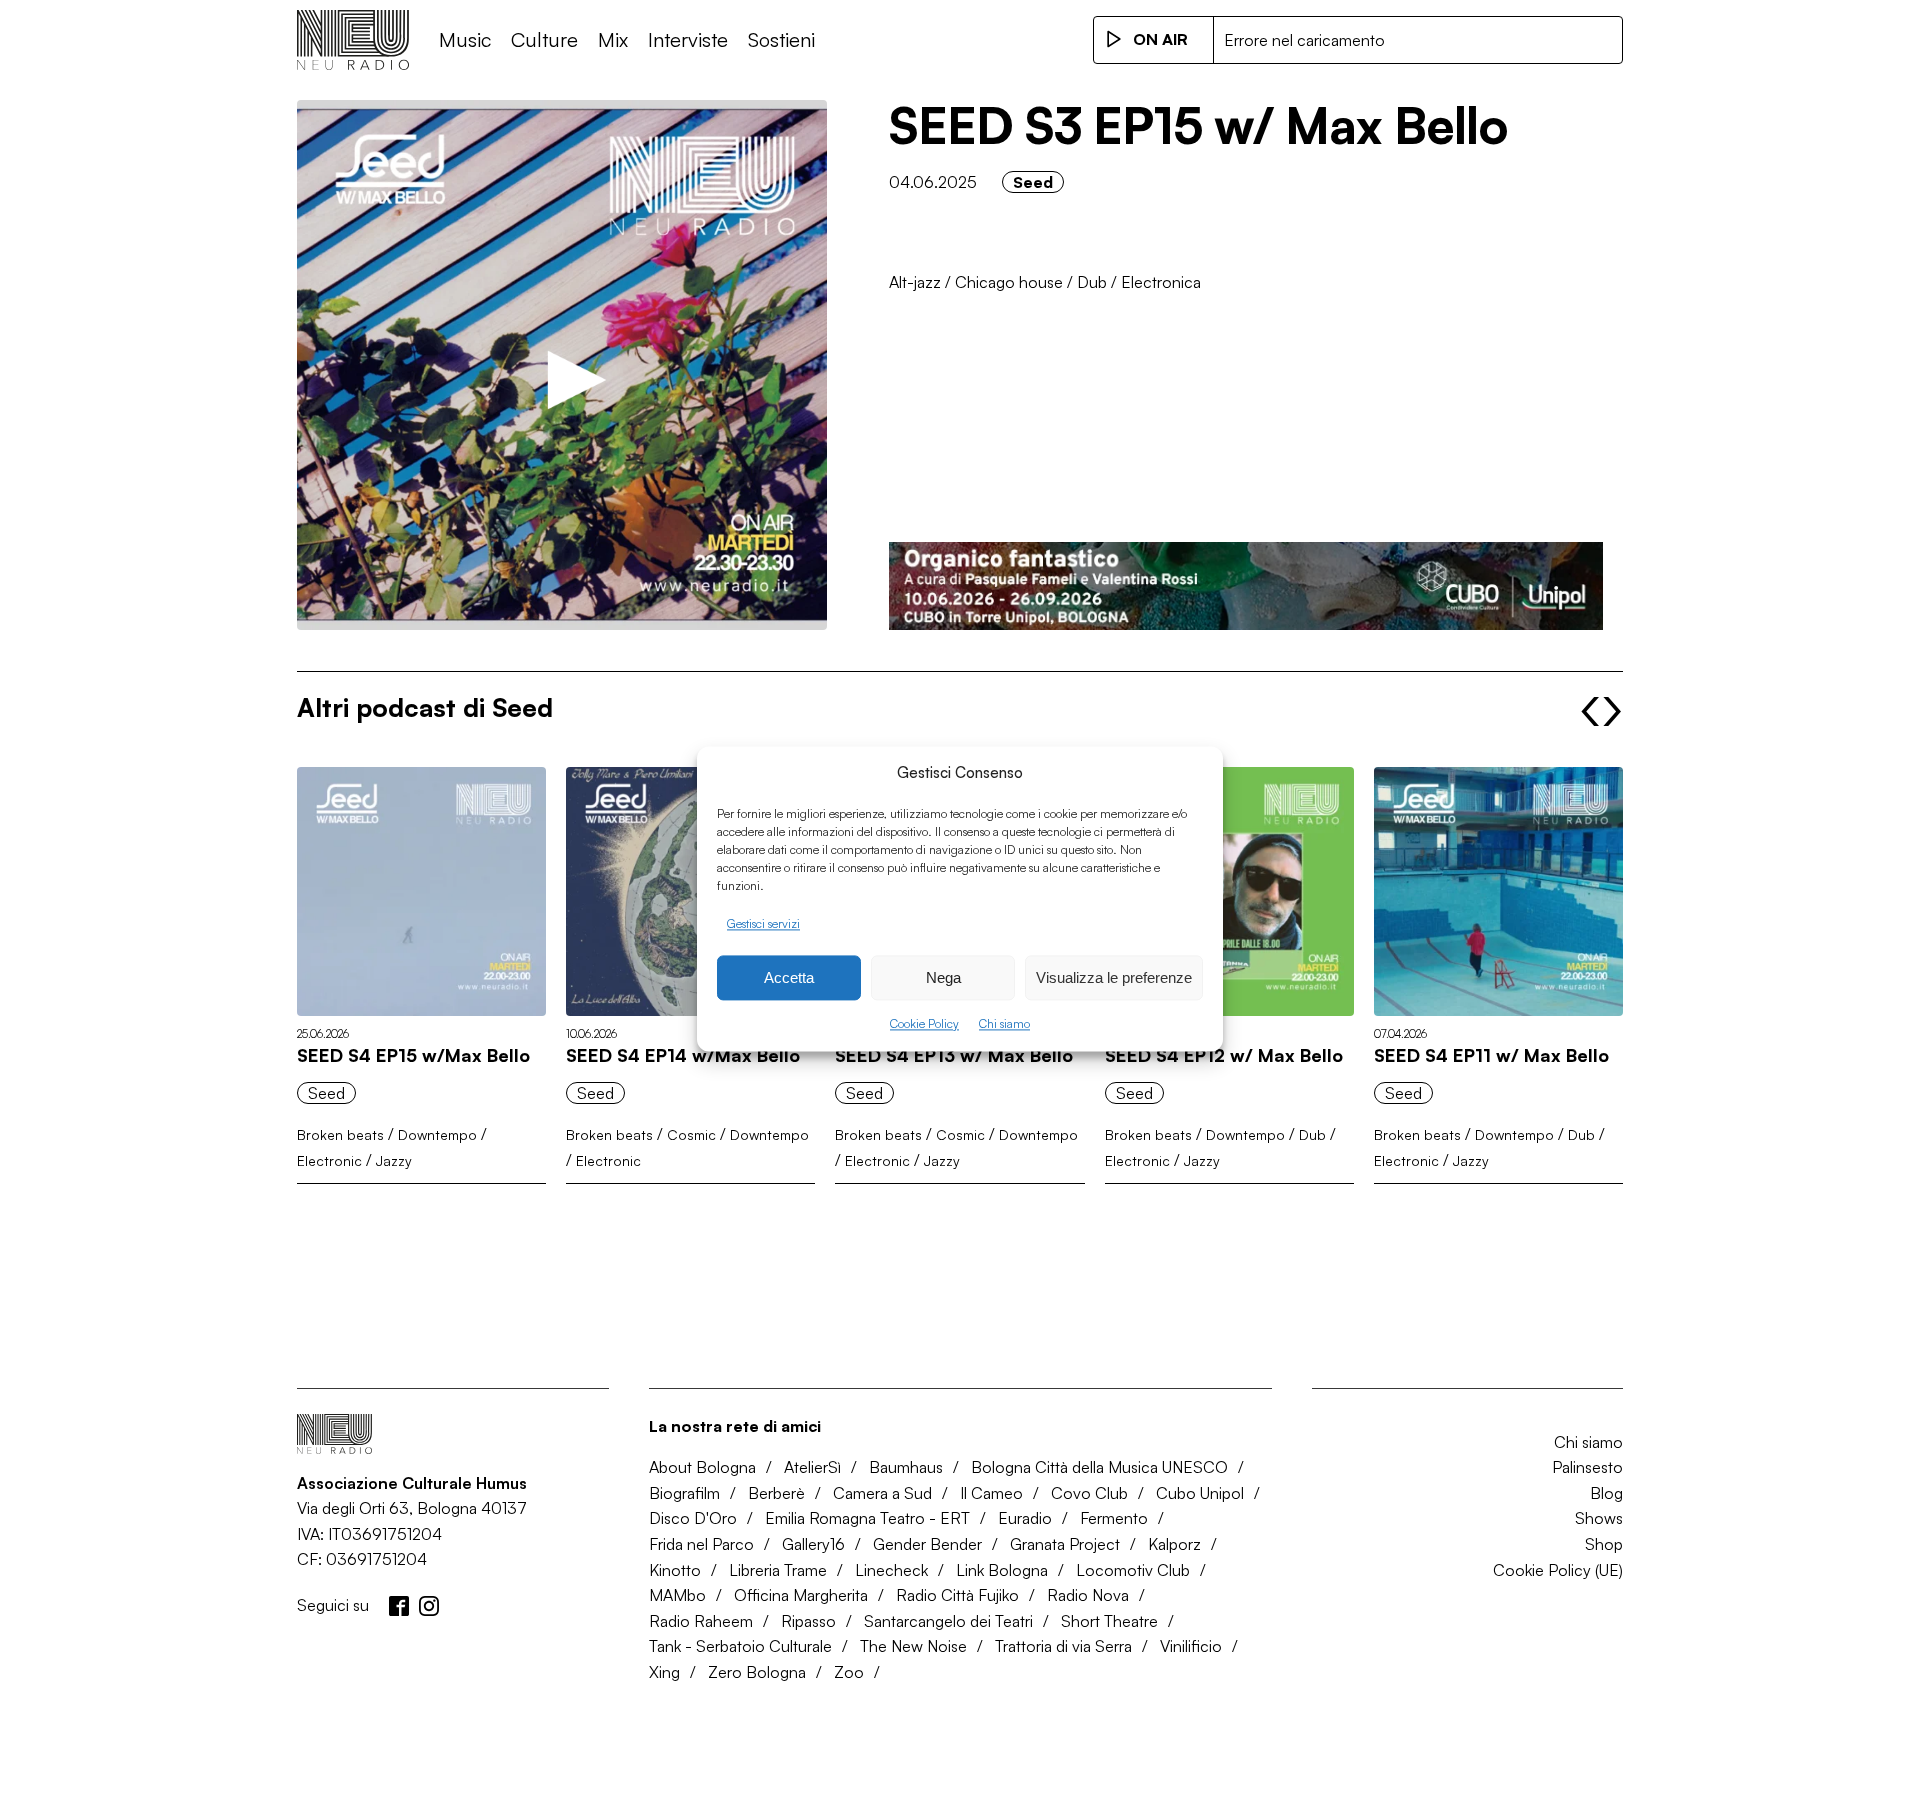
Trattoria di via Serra (1063, 1646)
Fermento (1114, 1518)
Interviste (688, 39)
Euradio (1025, 1518)
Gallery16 (813, 1544)
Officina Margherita (801, 1595)
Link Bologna (1002, 1570)
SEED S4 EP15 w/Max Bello (413, 1055)
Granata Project (1065, 1544)
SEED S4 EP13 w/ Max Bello (954, 1055)
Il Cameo (991, 1493)
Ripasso (808, 1621)
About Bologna (702, 1467)
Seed (1033, 182)
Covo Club (1089, 1493)
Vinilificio (1191, 1646)
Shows (1599, 1518)
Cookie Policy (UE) (1558, 1570)
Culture (544, 39)
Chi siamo (1004, 1024)
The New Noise (913, 1646)
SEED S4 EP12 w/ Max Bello (1224, 1055)
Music (465, 39)
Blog (1606, 1493)
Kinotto (675, 1570)
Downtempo (437, 1134)
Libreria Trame (778, 1570)
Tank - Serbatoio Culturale (740, 1646)
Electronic (329, 1160)
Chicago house (1009, 282)
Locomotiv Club (1133, 1570)
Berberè (776, 1493)
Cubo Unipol (1200, 1493)
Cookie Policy (924, 1024)
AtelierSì (812, 1467)
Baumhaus (906, 1467)
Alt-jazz (915, 282)
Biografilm (684, 1493)
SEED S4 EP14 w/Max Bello (683, 1055)
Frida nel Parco (701, 1544)
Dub (1092, 282)
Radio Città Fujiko (957, 1595)
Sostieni (781, 39)
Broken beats (340, 1134)
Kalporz (1174, 1544)
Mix (613, 39)
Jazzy (394, 1160)
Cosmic (691, 1134)
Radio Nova (1088, 1595)
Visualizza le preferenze (1114, 977)
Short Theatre (1109, 1621)
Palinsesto (1587, 1467)
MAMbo (677, 1595)
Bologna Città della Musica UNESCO (1099, 1467)
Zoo (849, 1672)
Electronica (1161, 282)
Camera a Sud (882, 1493)
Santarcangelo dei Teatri (948, 1621)
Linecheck (891, 1570)
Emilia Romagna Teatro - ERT (867, 1518)
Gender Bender (927, 1544)
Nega (943, 977)
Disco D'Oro (693, 1518)
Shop (1604, 1544)
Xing (664, 1672)
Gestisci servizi (763, 923)
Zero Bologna (757, 1672)
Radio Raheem (701, 1621)
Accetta (789, 977)
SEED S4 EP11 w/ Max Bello (1491, 1055)
